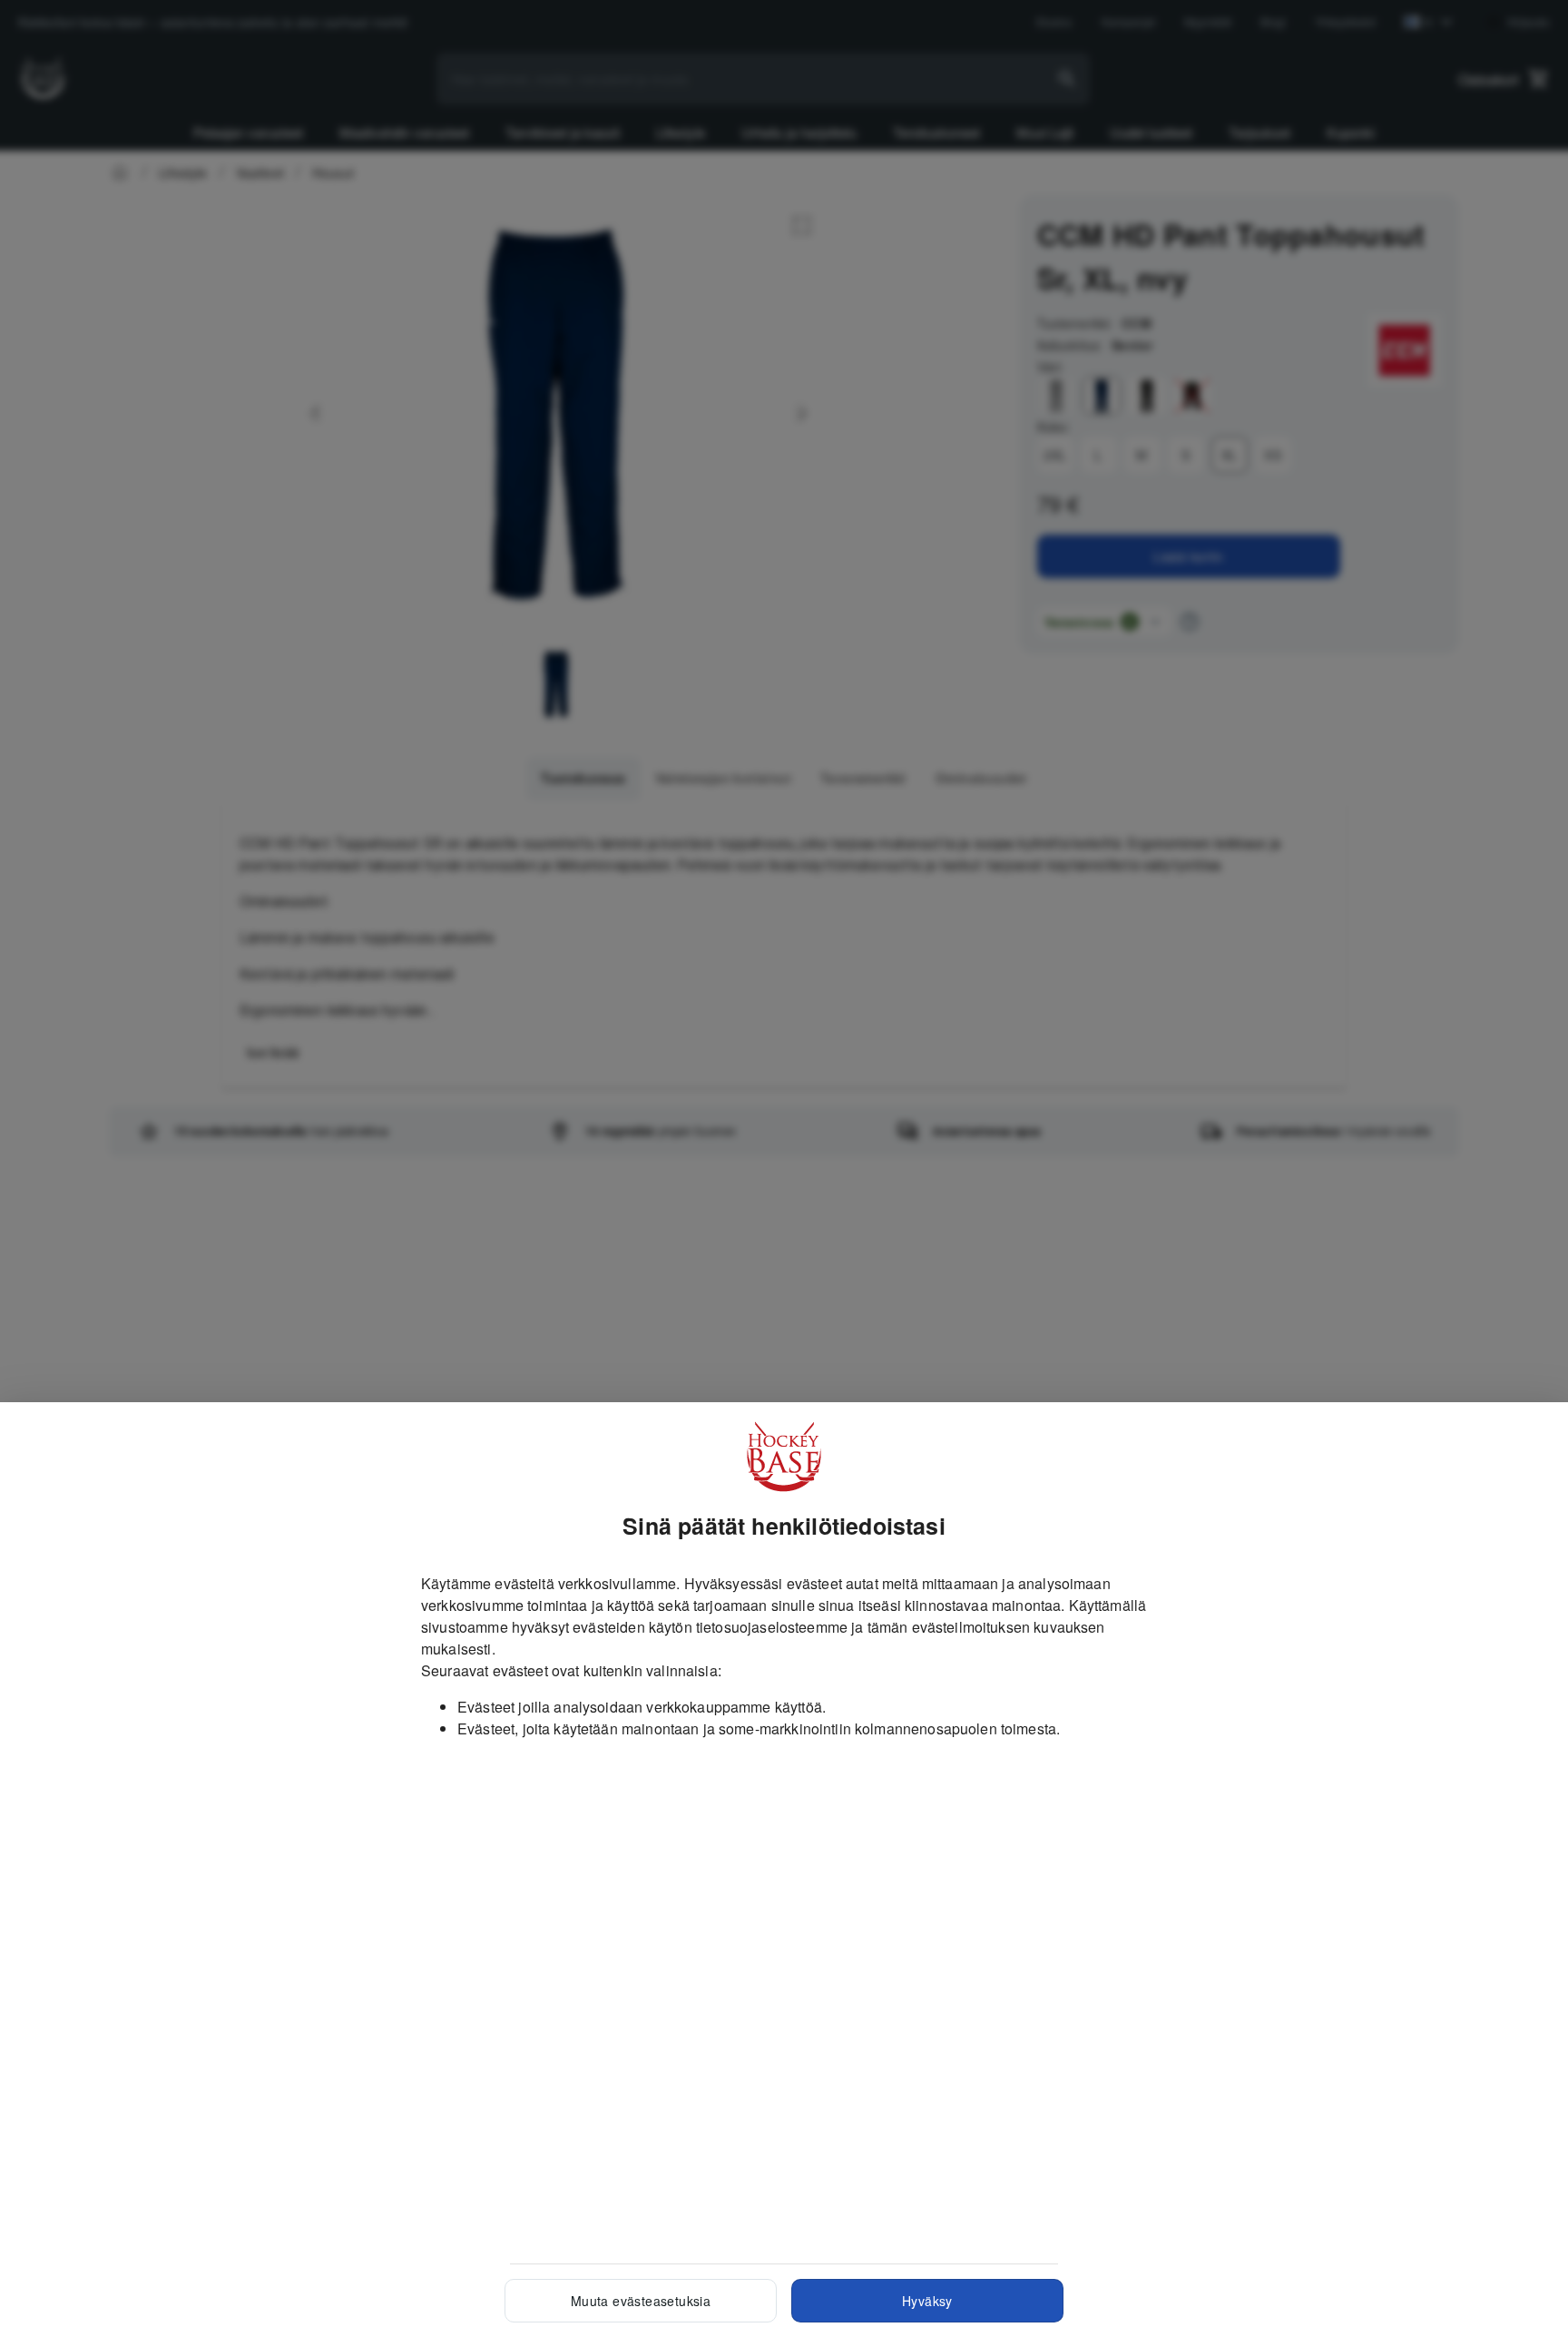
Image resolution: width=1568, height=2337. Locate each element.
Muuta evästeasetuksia (641, 2301)
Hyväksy (927, 2301)
